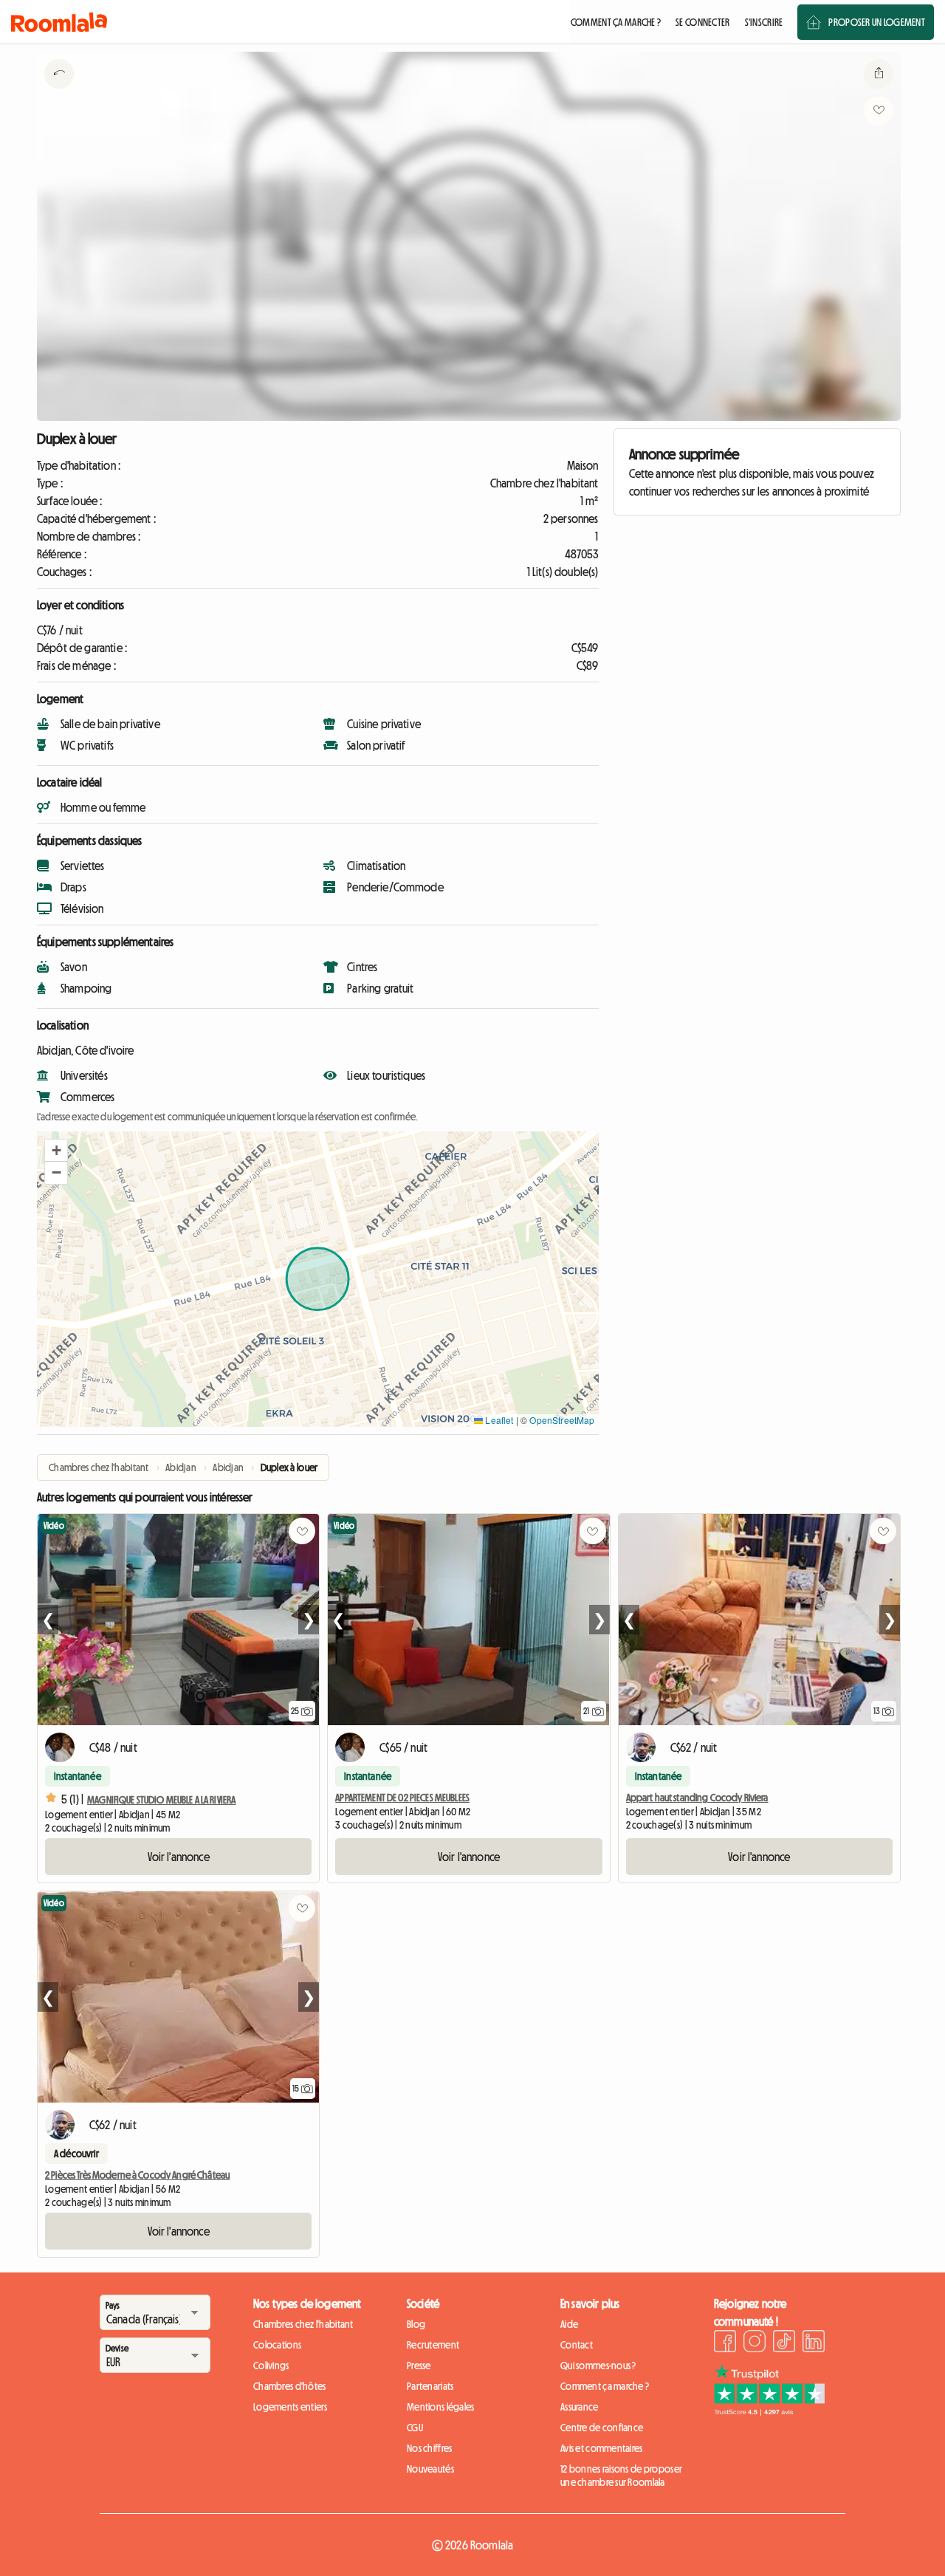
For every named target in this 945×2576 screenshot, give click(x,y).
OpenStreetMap (562, 1420)
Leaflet (498, 1420)
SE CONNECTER (702, 22)
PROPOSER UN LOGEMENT (877, 22)
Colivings (271, 2366)
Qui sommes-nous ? (598, 2366)
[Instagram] (755, 2343)
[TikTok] (784, 2343)
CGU (415, 2428)
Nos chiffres (429, 2448)
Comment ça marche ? (605, 2386)
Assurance (580, 2407)
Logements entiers (291, 2407)
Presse (419, 2366)
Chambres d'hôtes (289, 2386)
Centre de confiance (602, 2428)
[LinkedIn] (814, 2343)
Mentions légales (440, 2407)
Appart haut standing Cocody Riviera (697, 1798)
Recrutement (433, 2345)
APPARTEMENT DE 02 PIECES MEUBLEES (402, 1798)
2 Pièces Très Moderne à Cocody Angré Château (137, 2175)
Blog (416, 2324)
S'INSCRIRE (764, 22)
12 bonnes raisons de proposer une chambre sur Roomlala (621, 2476)
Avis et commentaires (602, 2448)
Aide (569, 2324)
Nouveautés (430, 2469)
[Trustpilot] (769, 2411)
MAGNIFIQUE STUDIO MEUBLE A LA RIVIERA (161, 1800)
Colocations (277, 2345)
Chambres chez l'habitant (303, 2324)
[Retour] (59, 92)
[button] (56, 1151)
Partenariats (430, 2386)
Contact (577, 2345)
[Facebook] (725, 2343)
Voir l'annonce (179, 1857)
